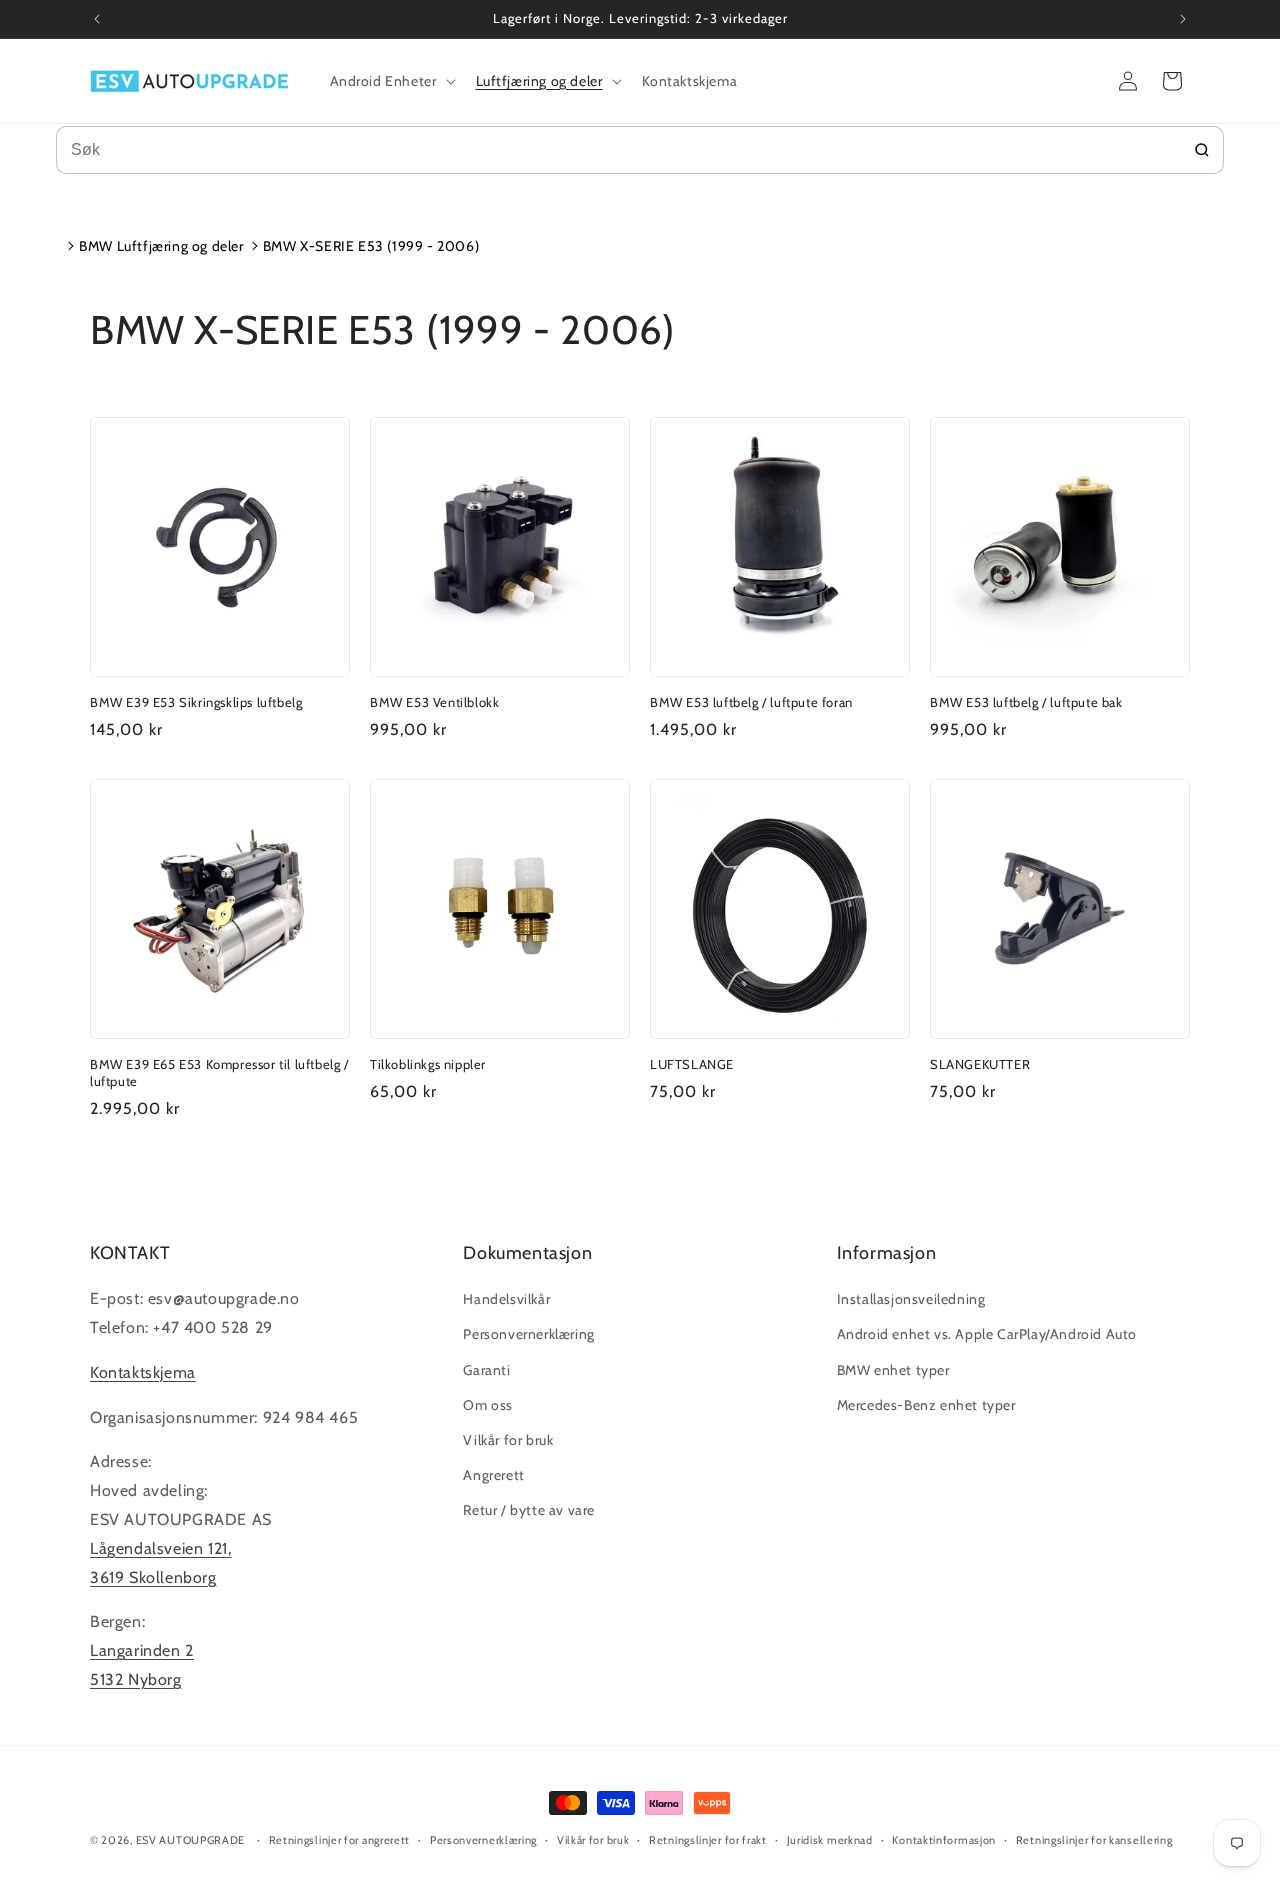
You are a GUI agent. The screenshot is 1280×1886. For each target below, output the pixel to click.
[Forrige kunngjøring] (97, 19)
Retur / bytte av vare (529, 1510)
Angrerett (493, 1475)
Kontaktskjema (143, 1372)
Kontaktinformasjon (944, 1840)
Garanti (486, 1370)
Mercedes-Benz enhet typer (926, 1405)
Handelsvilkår (506, 1299)
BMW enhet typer (893, 1370)
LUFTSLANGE (692, 1064)
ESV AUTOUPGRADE (191, 1840)
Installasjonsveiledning (911, 1299)
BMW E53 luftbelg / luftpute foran (751, 702)
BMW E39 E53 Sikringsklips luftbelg (196, 702)
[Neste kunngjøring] (1183, 19)
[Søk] (1202, 150)
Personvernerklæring (528, 1334)
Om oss (488, 1405)
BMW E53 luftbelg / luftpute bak (1026, 702)
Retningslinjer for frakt (708, 1840)
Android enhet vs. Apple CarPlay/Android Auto (987, 1334)
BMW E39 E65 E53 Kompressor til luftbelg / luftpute (219, 1072)
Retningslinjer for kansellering (1094, 1840)
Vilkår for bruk (508, 1440)
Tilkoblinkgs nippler (428, 1064)
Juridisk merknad (830, 1840)
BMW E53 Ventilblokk (434, 702)
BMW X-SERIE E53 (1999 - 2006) (371, 246)
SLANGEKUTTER (980, 1064)
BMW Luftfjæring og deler (161, 246)
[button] (391, 81)
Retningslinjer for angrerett (340, 1840)
